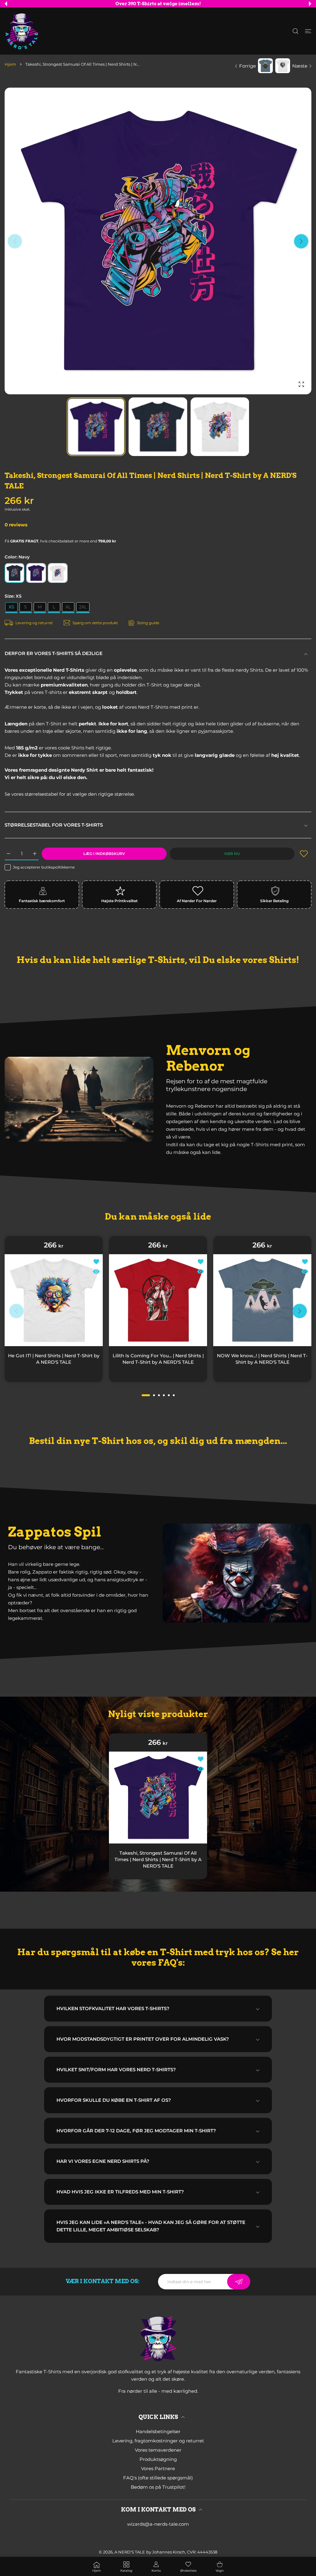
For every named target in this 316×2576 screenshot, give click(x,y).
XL (68, 607)
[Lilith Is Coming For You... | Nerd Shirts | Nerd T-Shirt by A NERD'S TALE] (158, 1300)
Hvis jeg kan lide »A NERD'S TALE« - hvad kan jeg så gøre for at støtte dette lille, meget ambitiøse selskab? (151, 2226)
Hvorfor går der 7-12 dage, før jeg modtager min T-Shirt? (136, 2131)
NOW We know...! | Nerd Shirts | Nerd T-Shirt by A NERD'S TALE (262, 1359)
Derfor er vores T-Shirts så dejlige (54, 653)
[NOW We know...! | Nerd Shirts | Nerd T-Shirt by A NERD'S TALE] (262, 1300)
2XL (83, 607)
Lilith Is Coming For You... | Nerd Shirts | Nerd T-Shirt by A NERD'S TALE (158, 1359)
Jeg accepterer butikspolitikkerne (44, 867)
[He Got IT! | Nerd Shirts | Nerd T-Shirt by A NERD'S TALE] (54, 1300)
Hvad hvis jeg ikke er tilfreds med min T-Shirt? (120, 2192)
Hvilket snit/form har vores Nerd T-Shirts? (116, 2070)
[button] (6, 4)
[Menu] (308, 31)
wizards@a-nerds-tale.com (158, 2524)
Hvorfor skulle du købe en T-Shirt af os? (114, 2100)
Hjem (10, 64)
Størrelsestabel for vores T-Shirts (54, 825)
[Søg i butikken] (295, 31)
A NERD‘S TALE (130, 2552)
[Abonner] (239, 2282)
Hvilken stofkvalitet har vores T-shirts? (113, 2008)
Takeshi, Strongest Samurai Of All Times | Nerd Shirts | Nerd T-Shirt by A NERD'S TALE (158, 1859)
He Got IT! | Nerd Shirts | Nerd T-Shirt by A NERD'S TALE (54, 1359)
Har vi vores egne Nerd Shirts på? (103, 2161)
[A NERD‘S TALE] (22, 31)
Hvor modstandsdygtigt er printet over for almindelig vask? (143, 2039)
